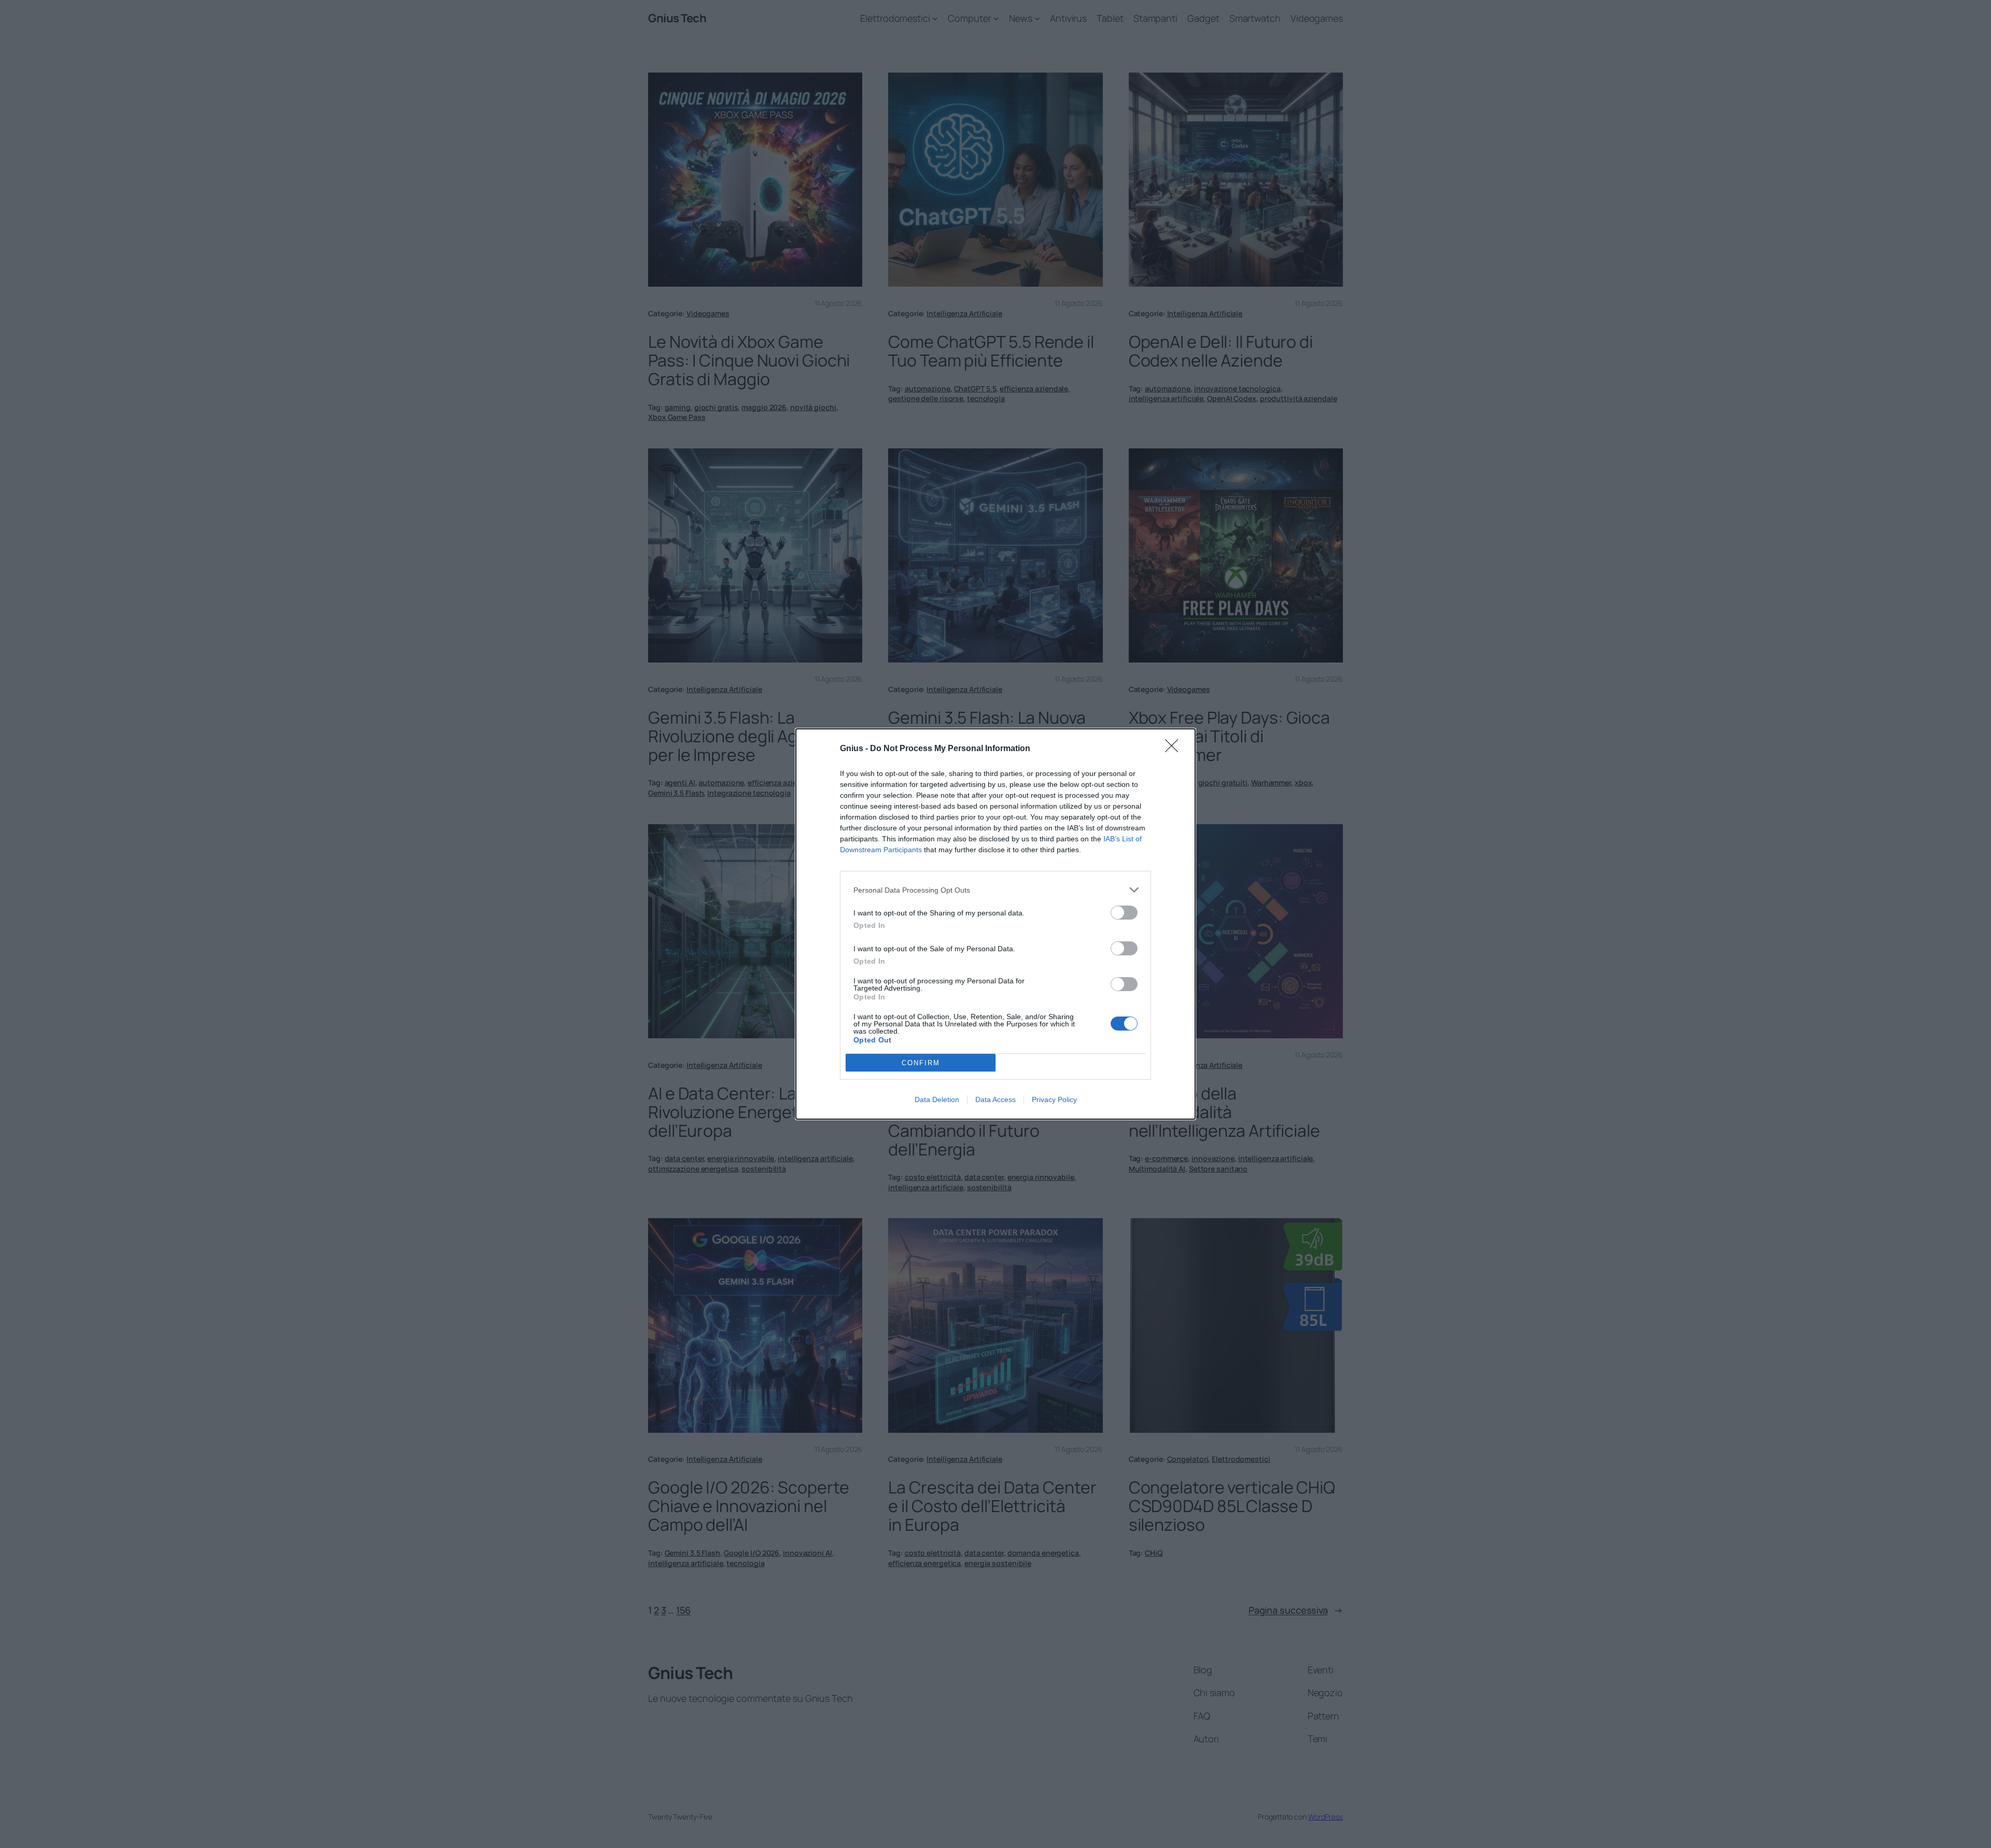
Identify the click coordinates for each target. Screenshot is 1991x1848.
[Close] (1175, 749)
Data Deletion (937, 1099)
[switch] (1124, 913)
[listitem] (995, 890)
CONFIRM (921, 1063)
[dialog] (995, 924)
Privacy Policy (1054, 1099)
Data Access (995, 1099)
